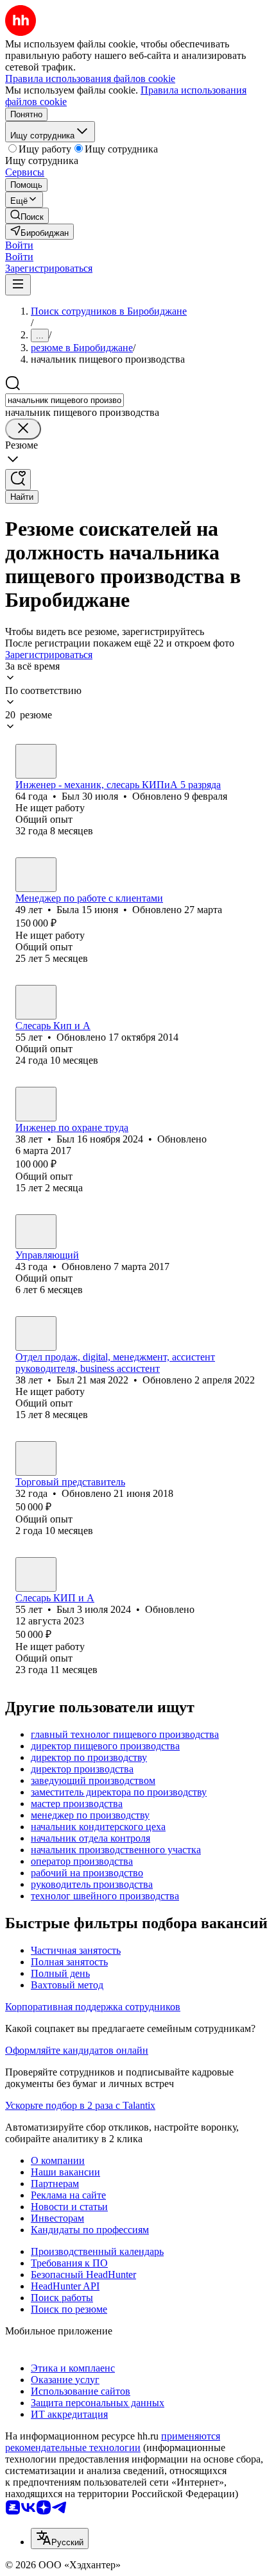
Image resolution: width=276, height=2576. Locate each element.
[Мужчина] (36, 761)
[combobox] (65, 400)
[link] (27, 216)
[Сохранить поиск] (18, 480)
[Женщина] (36, 875)
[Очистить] (23, 429)
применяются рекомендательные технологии (113, 2442)
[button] (19, 245)
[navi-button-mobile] (18, 285)
